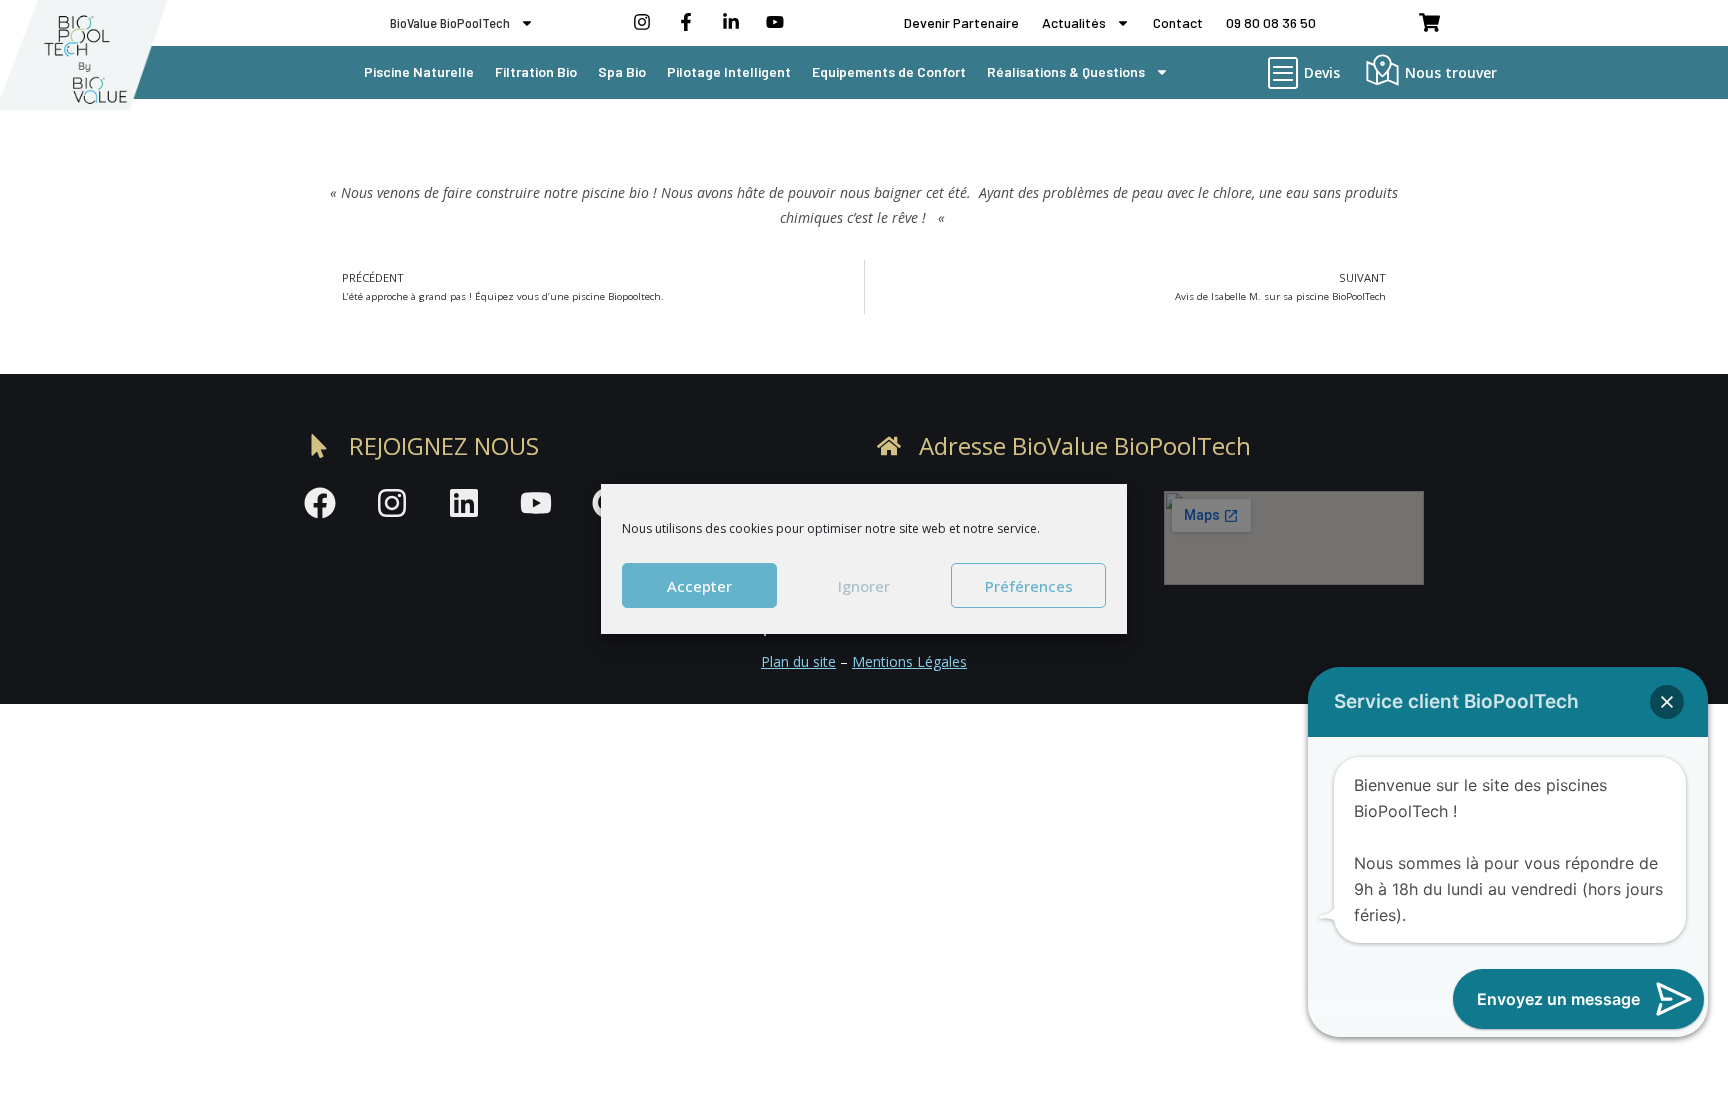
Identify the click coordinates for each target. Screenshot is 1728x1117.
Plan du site (798, 661)
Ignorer (864, 585)
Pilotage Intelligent (729, 71)
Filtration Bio (536, 71)
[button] (1667, 702)
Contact (1178, 22)
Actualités (1074, 22)
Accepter (699, 585)
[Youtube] (536, 503)
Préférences (1029, 585)
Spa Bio (622, 71)
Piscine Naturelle (419, 71)
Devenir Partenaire (961, 22)
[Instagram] (392, 503)
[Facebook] (320, 503)
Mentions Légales (909, 661)
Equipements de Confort (889, 71)
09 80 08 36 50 (1271, 22)
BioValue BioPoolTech (450, 22)
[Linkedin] (464, 503)
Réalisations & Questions (1066, 71)
